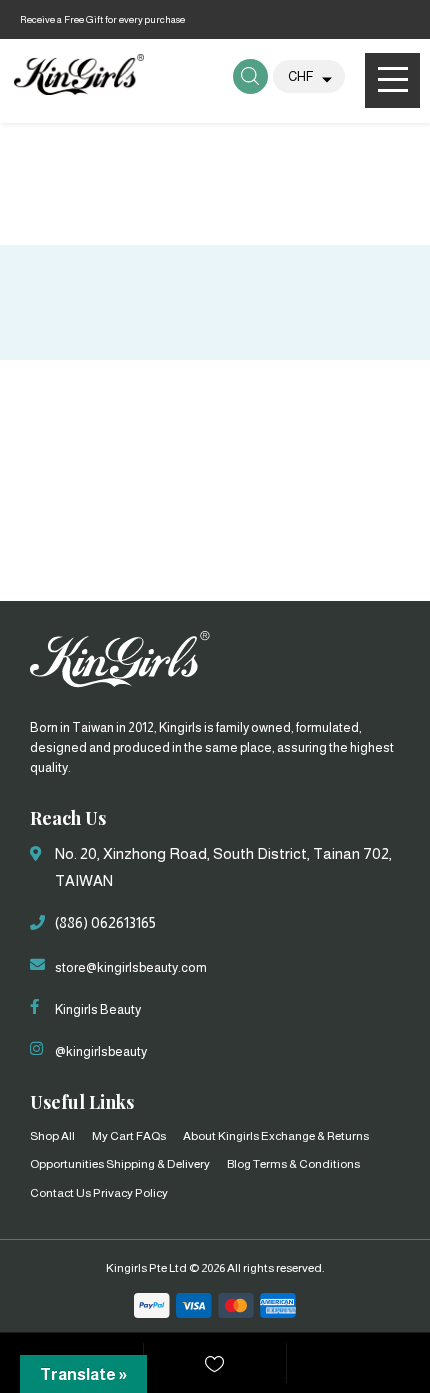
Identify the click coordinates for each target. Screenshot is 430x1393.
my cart (113, 1136)
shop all (52, 1136)
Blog (239, 1164)
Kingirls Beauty (98, 1009)
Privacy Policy (130, 1193)
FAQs (151, 1136)
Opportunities (67, 1164)
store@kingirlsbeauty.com (131, 967)
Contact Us (60, 1193)
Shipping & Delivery (158, 1164)
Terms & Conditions (306, 1164)
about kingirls (221, 1136)
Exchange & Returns (315, 1136)
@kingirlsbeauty (101, 1051)
